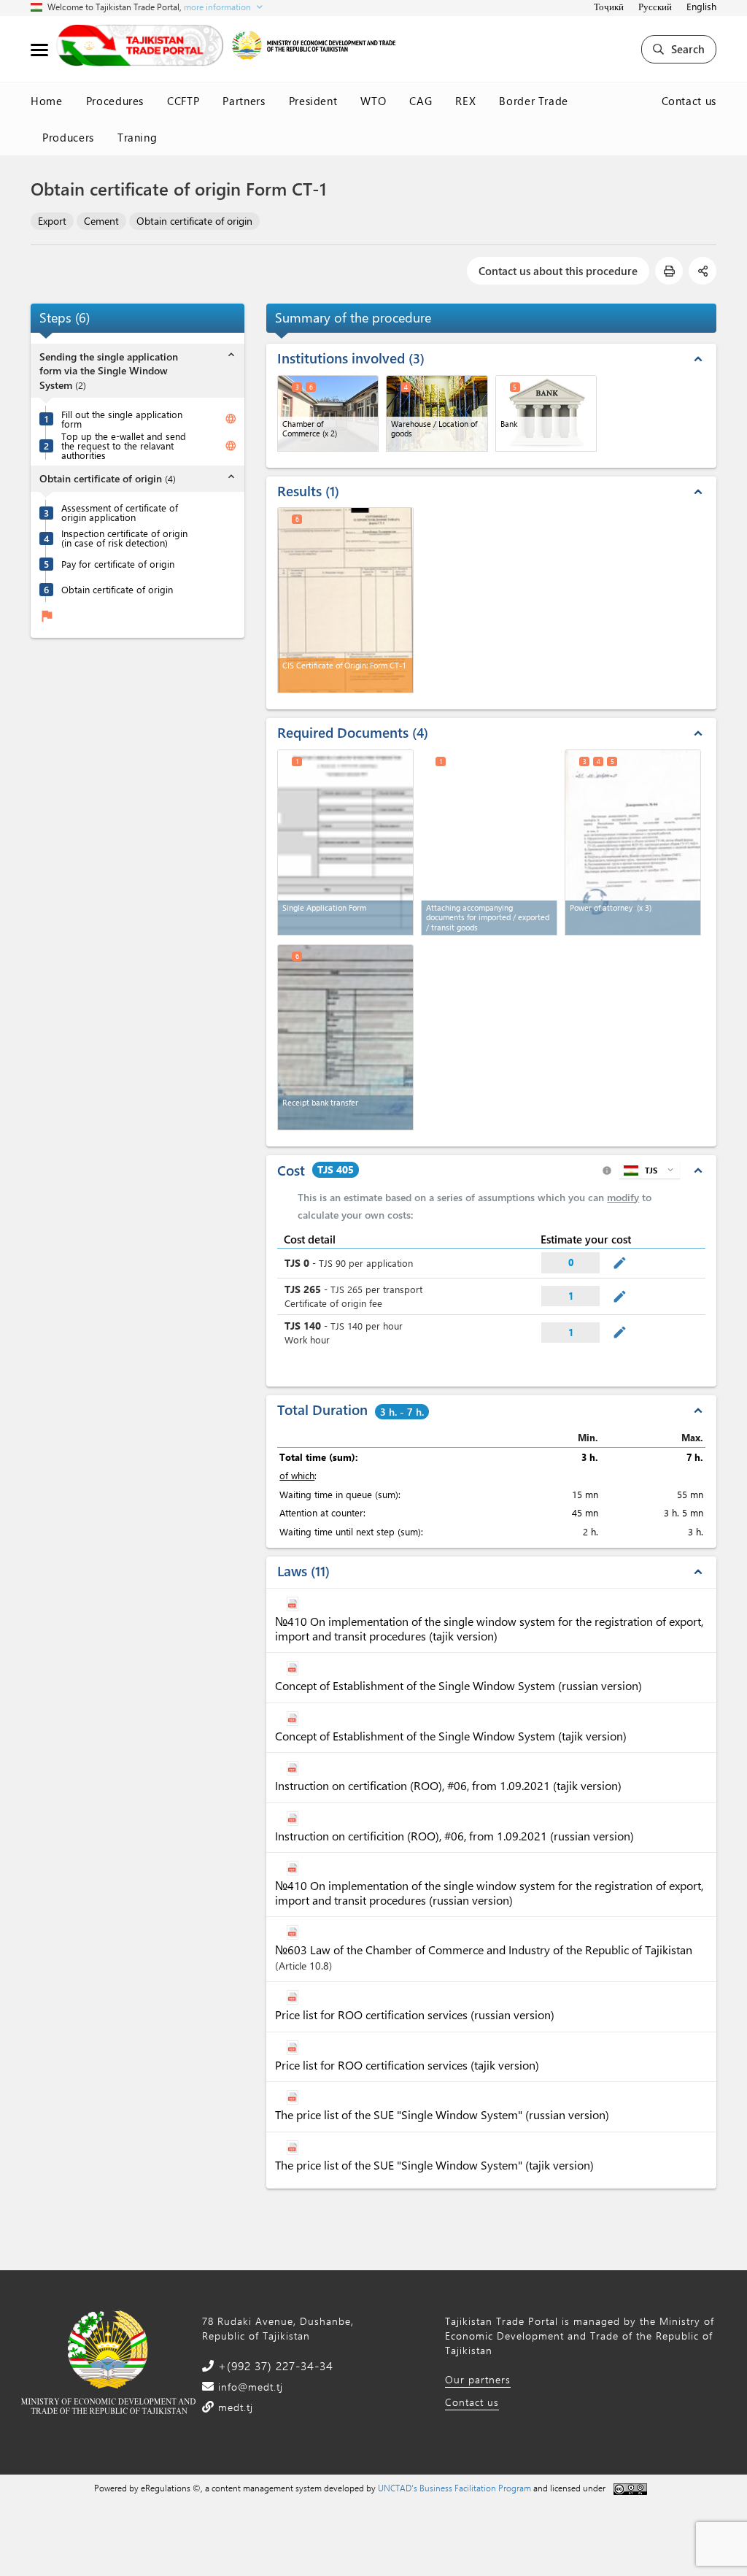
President (313, 101)
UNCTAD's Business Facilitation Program (454, 2488)
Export (52, 221)
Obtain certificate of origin (194, 221)
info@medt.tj (249, 2387)
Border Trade (534, 101)
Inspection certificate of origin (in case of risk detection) (124, 538)
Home (47, 101)
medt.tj (234, 2407)
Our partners (478, 2379)
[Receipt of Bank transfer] (345, 1037)
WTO (373, 101)
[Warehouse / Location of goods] (437, 413)
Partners (244, 101)
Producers (68, 137)
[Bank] (546, 413)
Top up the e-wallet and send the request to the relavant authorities (124, 446)
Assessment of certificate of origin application (120, 512)
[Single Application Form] (345, 842)
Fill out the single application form (122, 419)
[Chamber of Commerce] (328, 413)
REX (465, 101)
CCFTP (183, 101)
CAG (421, 101)
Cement (101, 221)
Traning (138, 137)
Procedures (115, 101)
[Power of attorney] (633, 842)
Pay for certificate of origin (118, 564)
